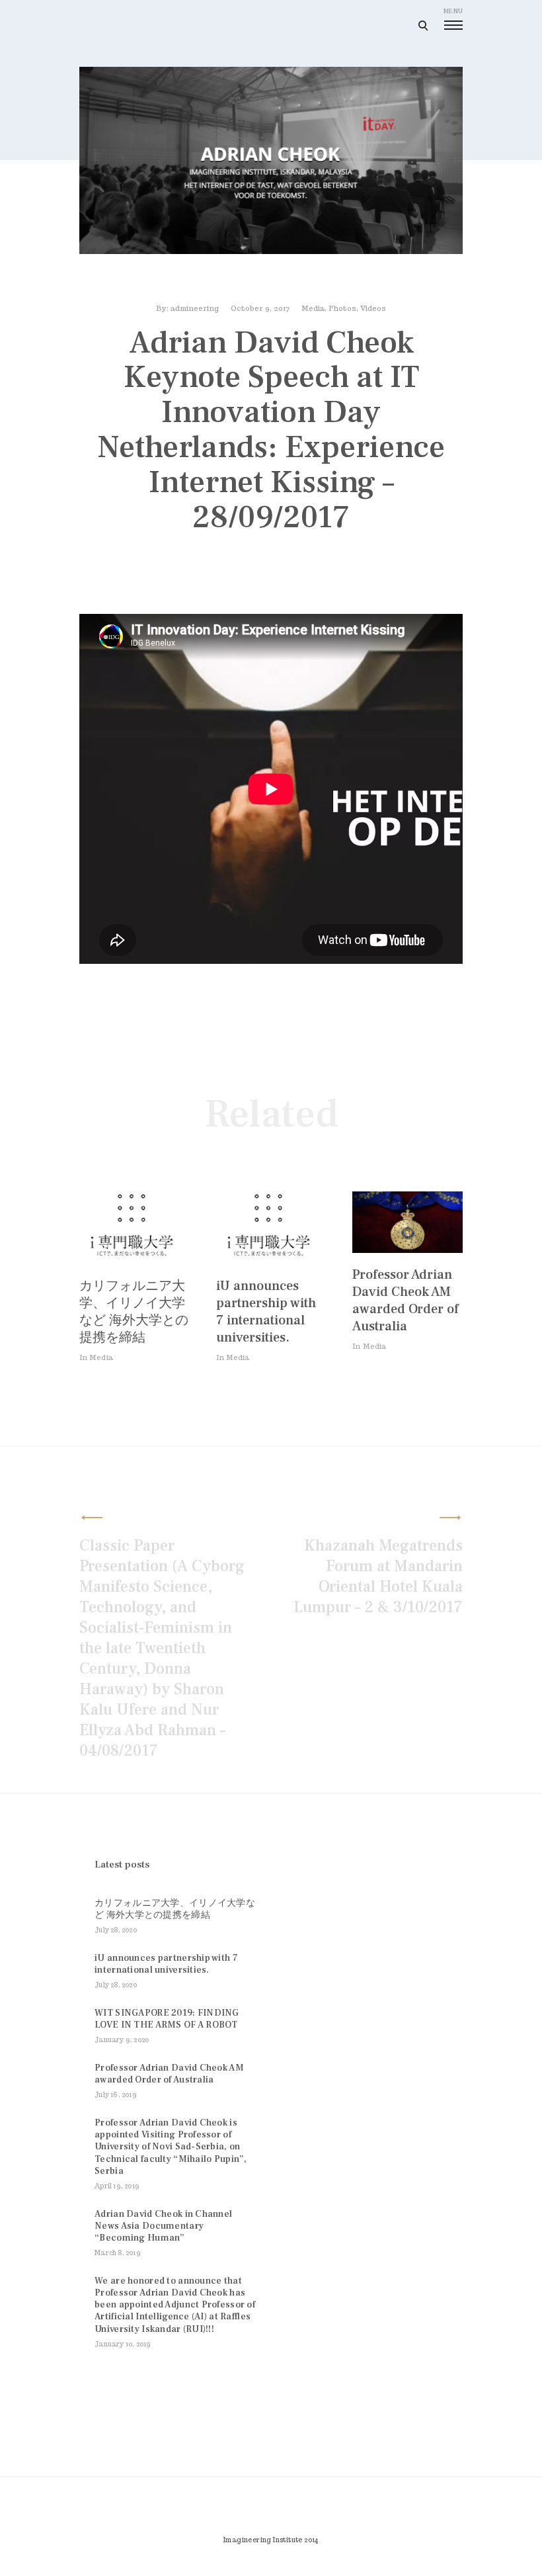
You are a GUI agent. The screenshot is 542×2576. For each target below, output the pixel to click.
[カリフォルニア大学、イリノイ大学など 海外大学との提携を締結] (133, 1261)
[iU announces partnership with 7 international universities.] (270, 1261)
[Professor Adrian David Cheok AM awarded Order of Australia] (407, 1249)
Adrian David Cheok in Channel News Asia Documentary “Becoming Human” (163, 2226)
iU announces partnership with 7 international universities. (266, 1312)
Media (313, 308)
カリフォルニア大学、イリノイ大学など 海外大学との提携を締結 (134, 1312)
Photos (342, 308)
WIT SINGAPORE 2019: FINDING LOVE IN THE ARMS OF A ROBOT (167, 2019)
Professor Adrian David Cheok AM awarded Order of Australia (406, 1301)
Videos (373, 308)
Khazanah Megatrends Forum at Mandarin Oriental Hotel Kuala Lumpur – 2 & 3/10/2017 (378, 1576)
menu (453, 11)
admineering (195, 308)
